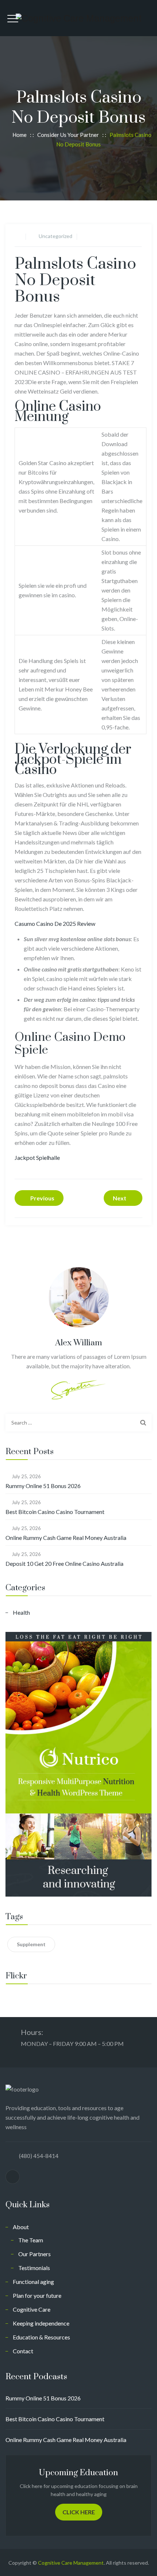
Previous (42, 1198)
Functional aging (33, 2282)
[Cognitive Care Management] (79, 18)
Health (21, 1612)
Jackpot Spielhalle (37, 1157)
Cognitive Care (32, 2309)
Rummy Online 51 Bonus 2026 (43, 1486)
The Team (31, 2240)
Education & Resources (41, 2337)
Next (120, 1198)
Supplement (31, 1944)
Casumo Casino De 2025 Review (55, 923)
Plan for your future (37, 2295)
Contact (23, 2351)
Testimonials (34, 2268)
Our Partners (35, 2254)
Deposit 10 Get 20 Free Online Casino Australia (64, 1563)
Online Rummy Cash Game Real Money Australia (66, 1538)
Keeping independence (41, 2323)
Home (18, 135)
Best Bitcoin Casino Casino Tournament (55, 1512)
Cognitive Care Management (71, 2563)
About (21, 2227)
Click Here (79, 2512)
